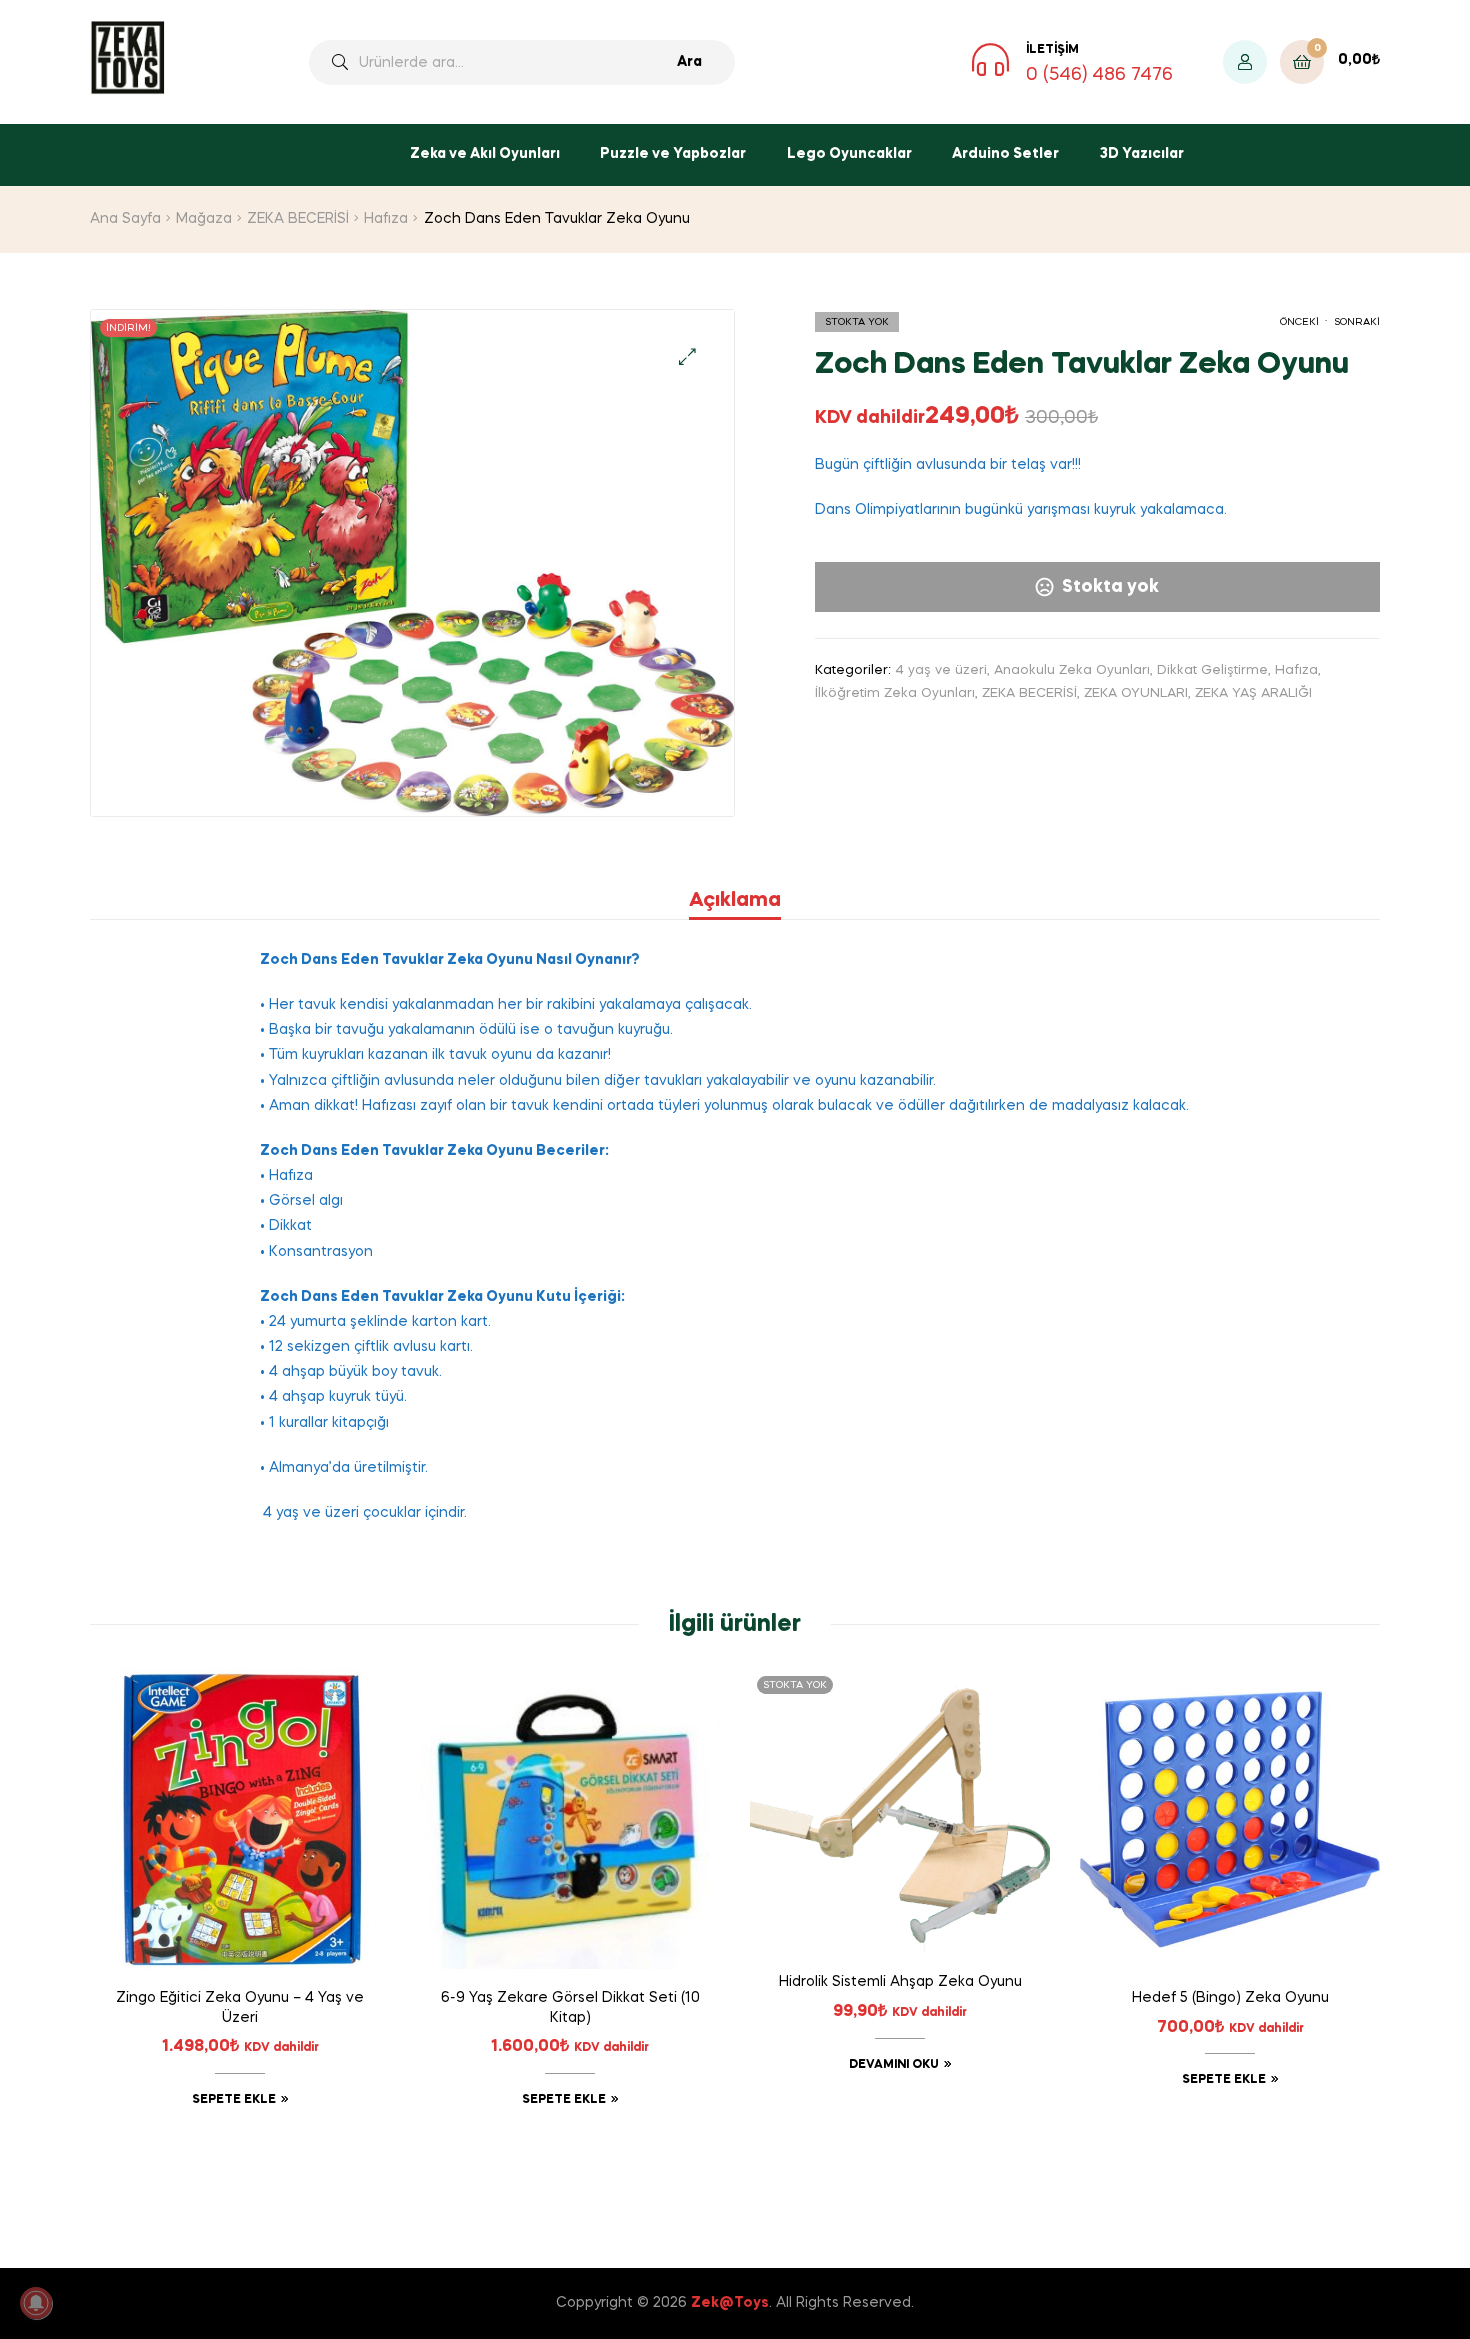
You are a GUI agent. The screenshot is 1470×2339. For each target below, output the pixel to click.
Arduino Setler (1005, 154)
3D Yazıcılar (1142, 154)
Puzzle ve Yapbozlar (673, 154)
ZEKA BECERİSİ (298, 219)
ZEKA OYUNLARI (1136, 693)
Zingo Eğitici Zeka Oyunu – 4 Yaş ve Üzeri (240, 2008)
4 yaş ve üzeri (941, 670)
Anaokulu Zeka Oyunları (1072, 670)
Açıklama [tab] (735, 901)
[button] (687, 356)
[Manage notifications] (36, 2303)
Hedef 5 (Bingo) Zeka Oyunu (1230, 1998)
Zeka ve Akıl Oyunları (485, 154)
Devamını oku (894, 2065)
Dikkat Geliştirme (1212, 670)
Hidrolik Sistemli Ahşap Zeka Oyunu (900, 1982)
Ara (689, 62)
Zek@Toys (730, 2303)
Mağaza (204, 219)
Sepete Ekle (234, 2100)
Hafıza (386, 219)
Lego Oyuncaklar (849, 154)
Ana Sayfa (125, 219)
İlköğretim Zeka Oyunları (895, 693)
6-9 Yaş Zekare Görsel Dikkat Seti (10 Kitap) (570, 2008)
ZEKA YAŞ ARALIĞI (1253, 693)
